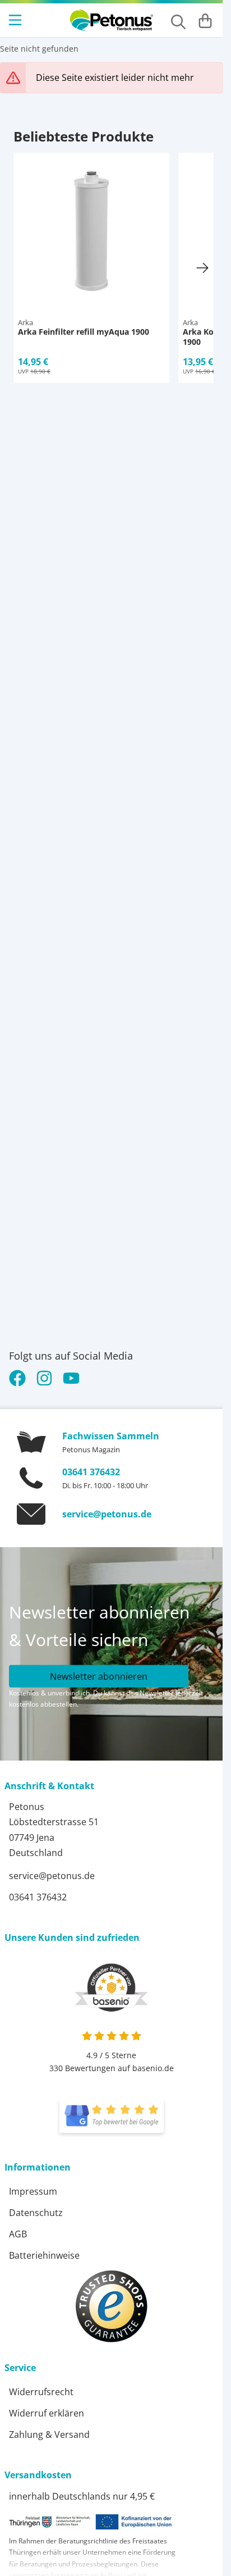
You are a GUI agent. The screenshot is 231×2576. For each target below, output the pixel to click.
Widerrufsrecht (41, 2392)
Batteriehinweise (44, 2255)
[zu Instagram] (44, 1378)
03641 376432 (91, 1472)
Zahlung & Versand (49, 2434)
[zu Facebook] (20, 1378)
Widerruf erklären (47, 2413)
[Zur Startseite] (112, 20)
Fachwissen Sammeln (111, 1436)
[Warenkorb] (205, 20)
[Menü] (16, 20)
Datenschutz (36, 2213)
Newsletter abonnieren (99, 1676)
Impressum (33, 2191)
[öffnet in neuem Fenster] (112, 2116)
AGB (18, 2234)
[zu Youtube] (71, 1378)
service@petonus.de (107, 1514)
